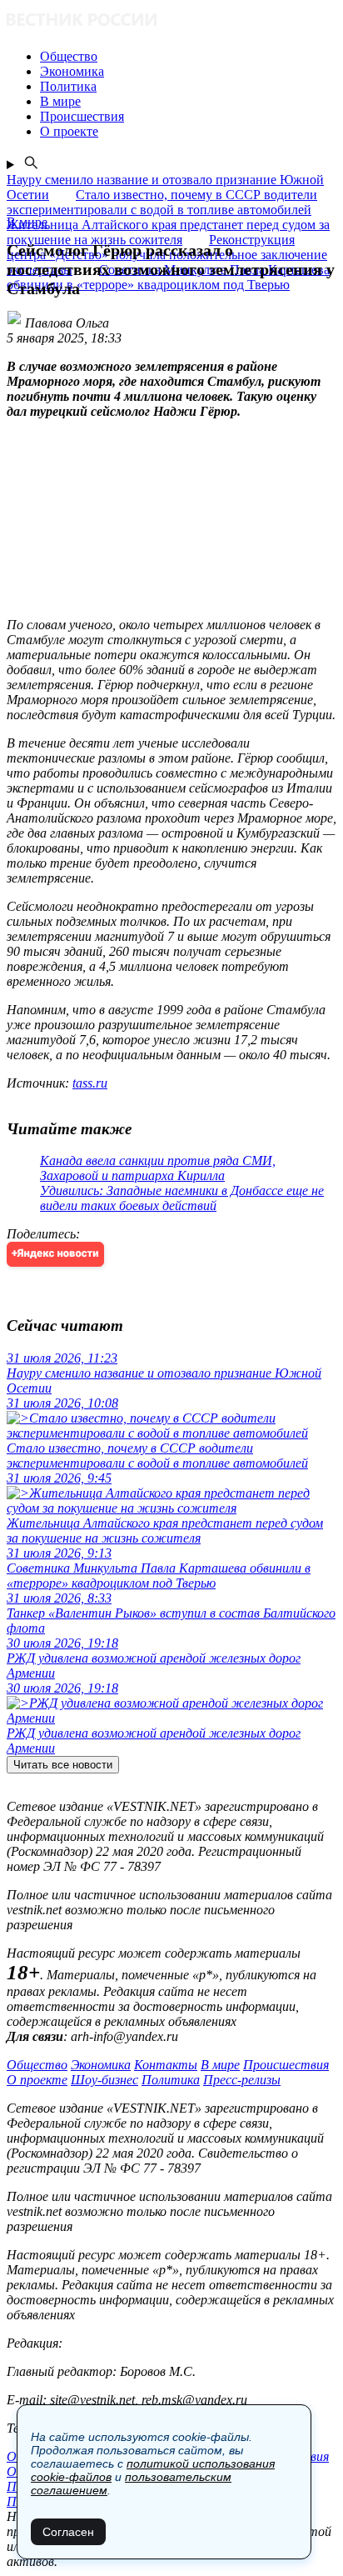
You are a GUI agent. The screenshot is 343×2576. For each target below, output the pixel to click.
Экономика (101, 2065)
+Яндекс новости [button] (55, 1254)
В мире (220, 2065)
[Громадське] (171, 21)
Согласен (68, 2532)
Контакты (166, 2065)
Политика (171, 2080)
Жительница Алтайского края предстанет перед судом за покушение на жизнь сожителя (168, 232)
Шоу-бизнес (104, 2080)
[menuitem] (188, 57)
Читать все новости (63, 1765)
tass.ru (90, 1083)
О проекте (37, 2080)
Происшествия (286, 2065)
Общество (37, 2065)
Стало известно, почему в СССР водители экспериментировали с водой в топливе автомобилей (162, 202)
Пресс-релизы (242, 2080)
